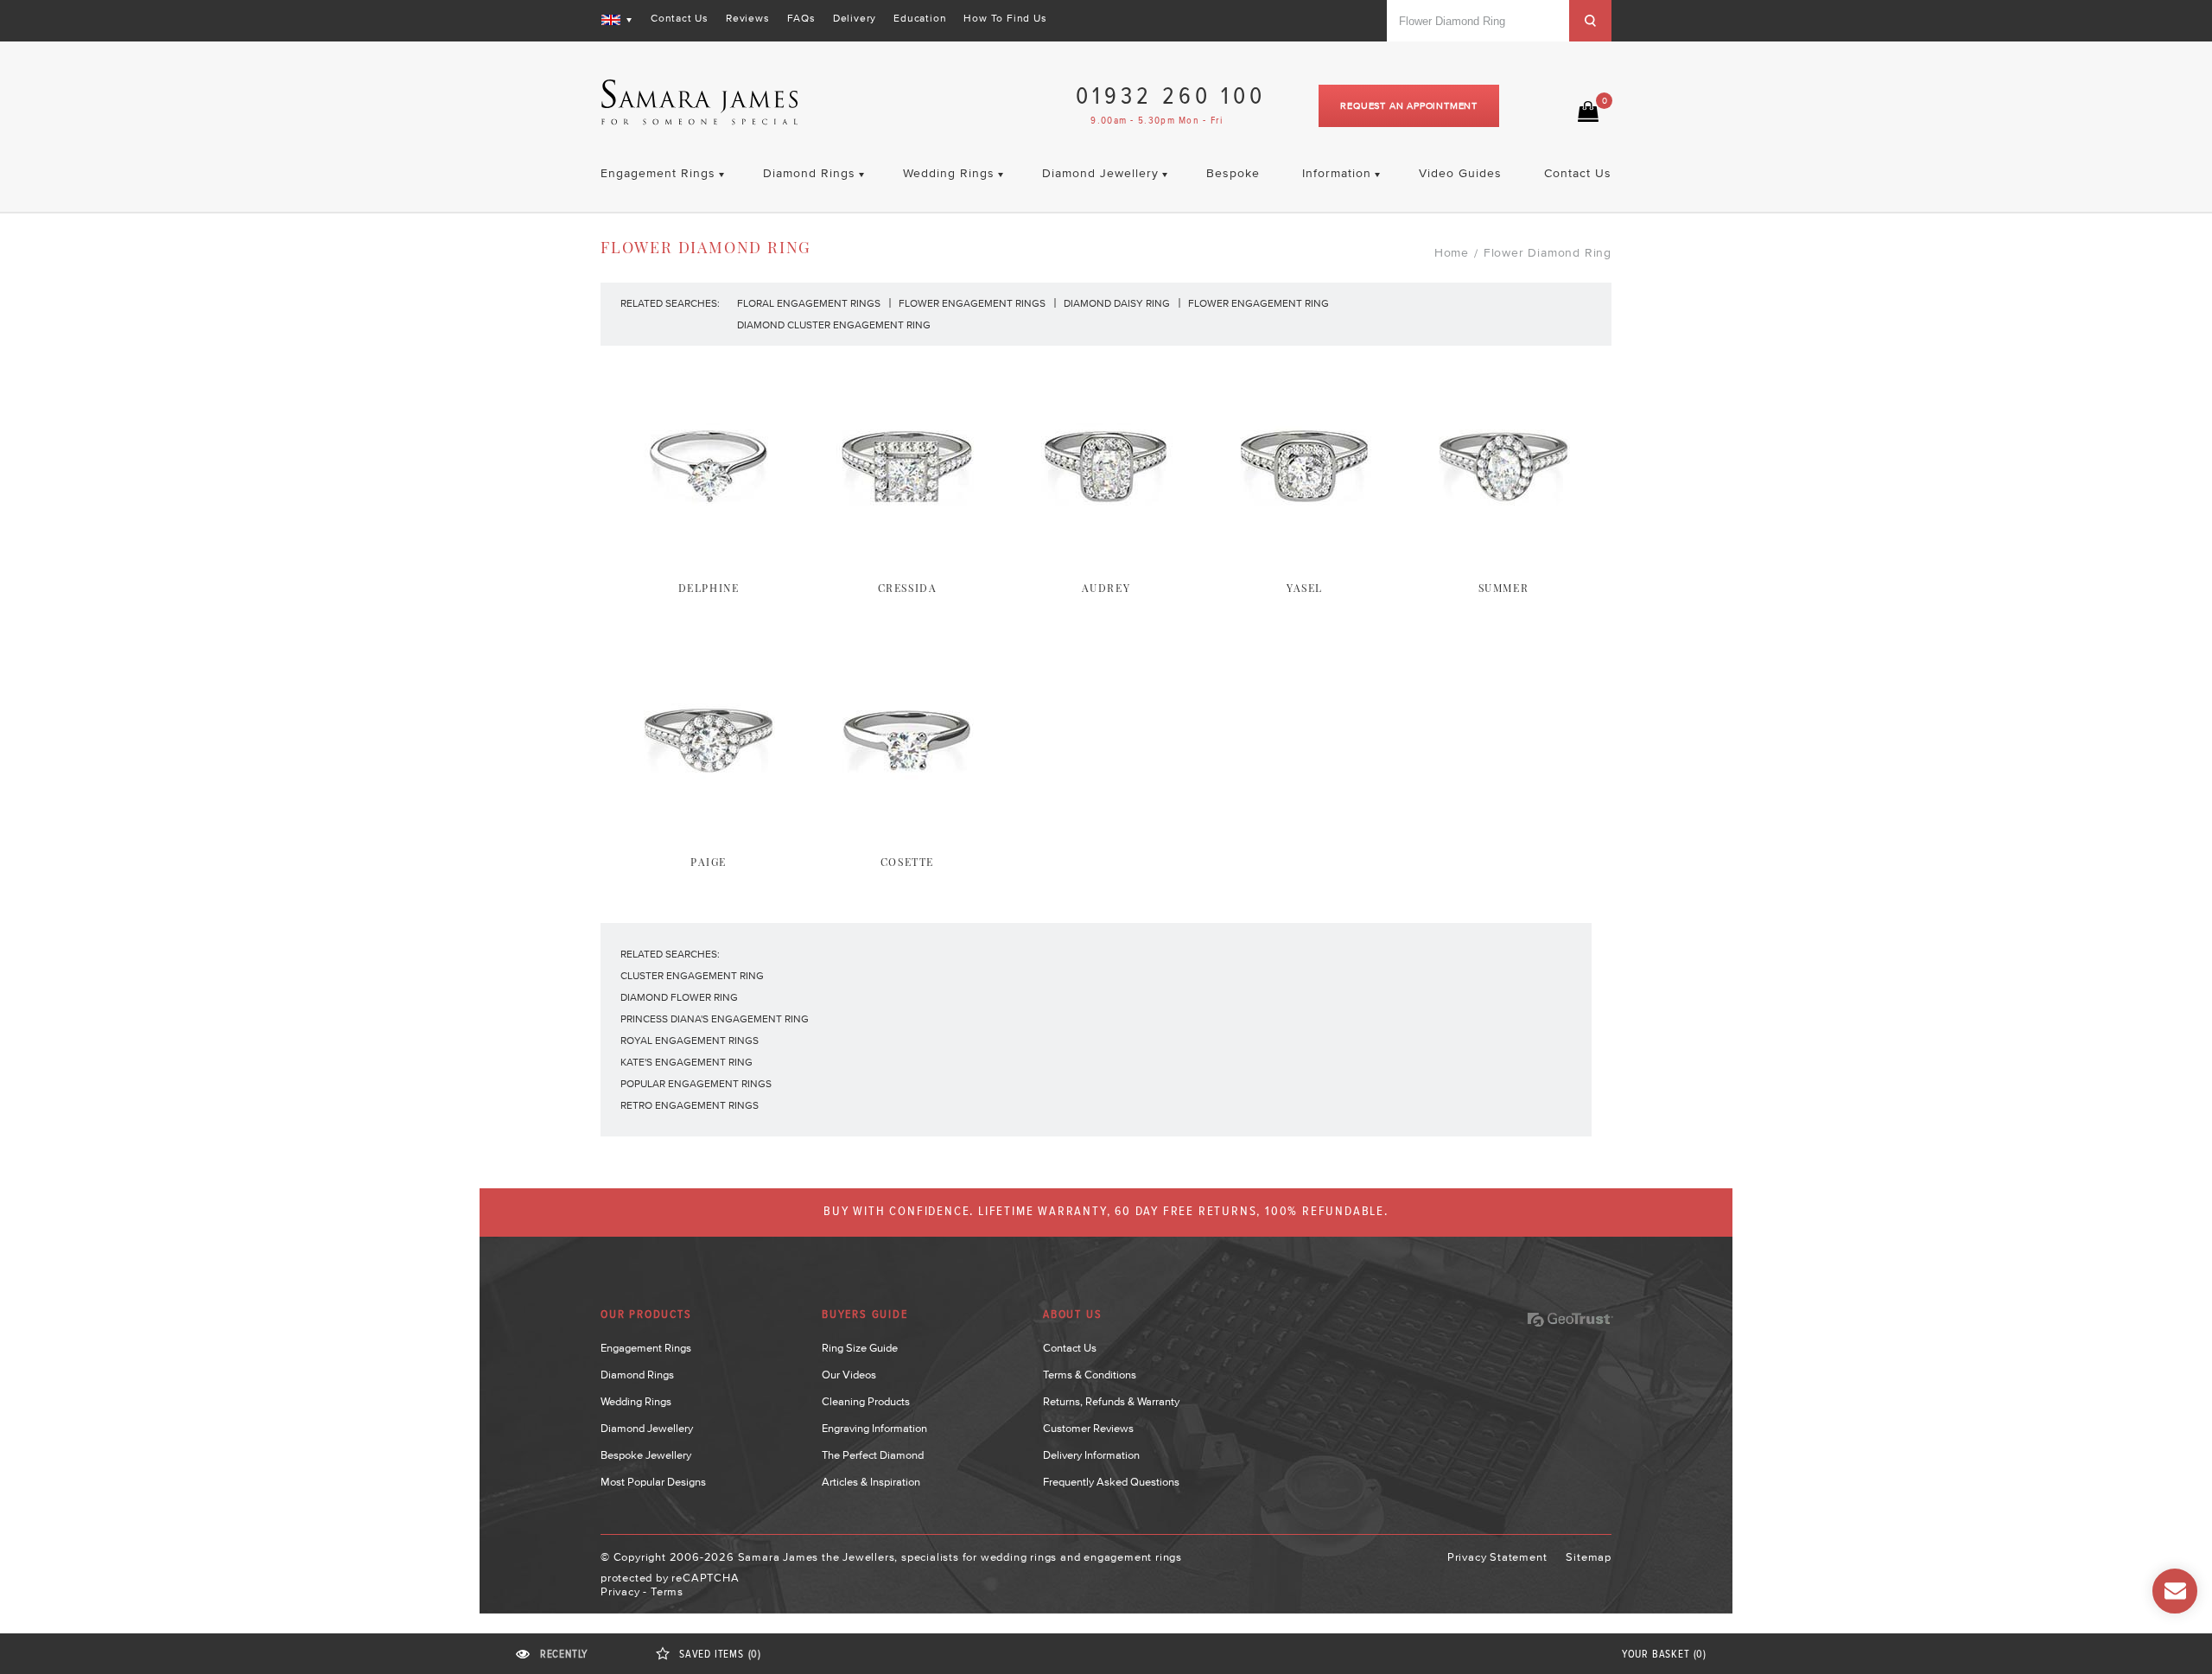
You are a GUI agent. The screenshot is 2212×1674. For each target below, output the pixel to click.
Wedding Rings (636, 1401)
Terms (667, 1591)
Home (1452, 252)
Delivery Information (1091, 1455)
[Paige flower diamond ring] (709, 835)
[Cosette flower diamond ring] (907, 835)
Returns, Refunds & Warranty (1111, 1401)
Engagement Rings (646, 1348)
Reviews (748, 18)
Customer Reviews (1088, 1428)
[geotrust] (1570, 1320)
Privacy (620, 1591)
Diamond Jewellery (647, 1428)
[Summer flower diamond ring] (1503, 561)
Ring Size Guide (860, 1348)
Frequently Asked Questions (1111, 1482)
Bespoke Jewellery (646, 1455)
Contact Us (680, 18)
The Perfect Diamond (873, 1455)
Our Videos (849, 1375)
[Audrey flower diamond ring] (1106, 561)
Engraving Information (874, 1428)
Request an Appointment (1409, 105)
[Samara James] (700, 102)
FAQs (801, 18)
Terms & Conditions (1090, 1375)
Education (920, 18)
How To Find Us (1005, 18)
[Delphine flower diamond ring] (709, 561)
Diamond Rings (637, 1375)
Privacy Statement (1497, 1557)
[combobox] (1478, 21)
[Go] (1590, 21)
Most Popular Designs (653, 1482)
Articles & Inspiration (871, 1482)
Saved (720, 1655)
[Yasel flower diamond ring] (1305, 561)
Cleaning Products (866, 1401)
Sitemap (1589, 1557)
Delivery (855, 18)
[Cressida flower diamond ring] (907, 561)
